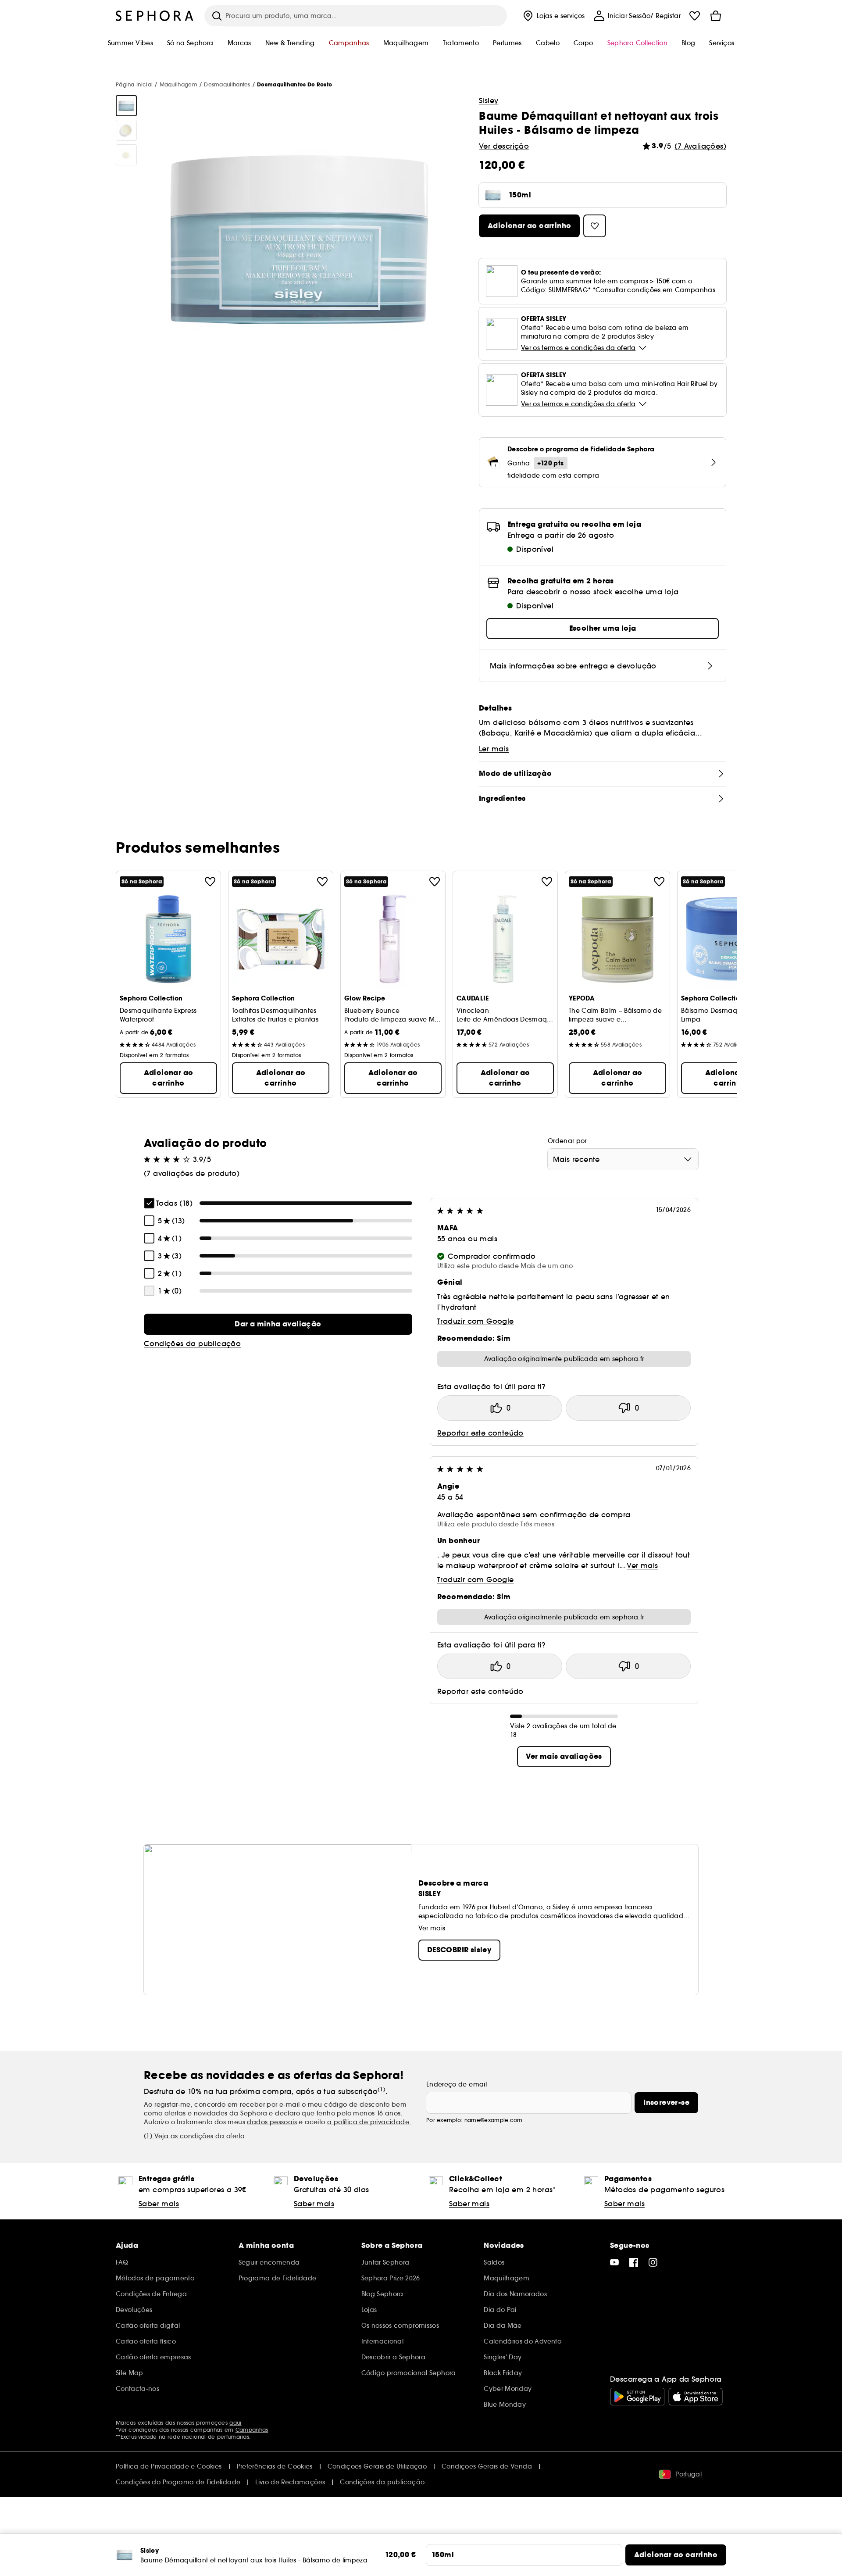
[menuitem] (553, 16)
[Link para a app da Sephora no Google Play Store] (637, 2397)
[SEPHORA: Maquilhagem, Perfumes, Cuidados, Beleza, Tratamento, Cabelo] (155, 16)
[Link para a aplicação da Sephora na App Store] (696, 2397)
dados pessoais (272, 2122)
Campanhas (252, 2430)
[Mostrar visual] (126, 106)
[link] (278, 1324)
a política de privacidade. (369, 2122)
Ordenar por (567, 1141)
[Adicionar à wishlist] (210, 882)
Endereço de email (457, 2084)
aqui (235, 2423)
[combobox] (623, 1159)
